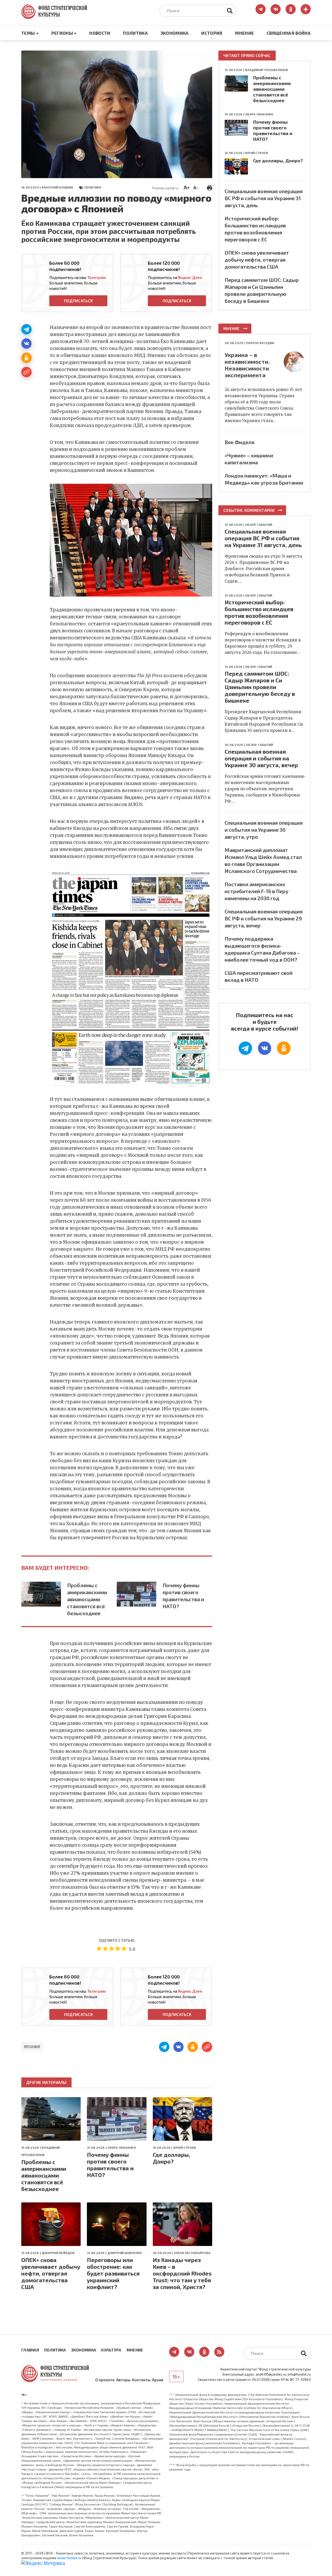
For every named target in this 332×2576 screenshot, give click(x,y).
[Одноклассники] (26, 358)
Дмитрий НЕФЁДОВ (58, 2253)
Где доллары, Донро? (172, 2158)
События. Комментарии (249, 510)
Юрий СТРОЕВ (185, 2147)
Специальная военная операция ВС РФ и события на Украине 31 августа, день (264, 198)
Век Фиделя (240, 442)
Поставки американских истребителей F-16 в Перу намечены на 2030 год (257, 891)
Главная (30, 2350)
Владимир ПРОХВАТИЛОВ (267, 70)
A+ (187, 187)
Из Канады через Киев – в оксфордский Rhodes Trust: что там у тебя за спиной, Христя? (182, 2273)
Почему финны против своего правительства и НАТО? (183, 1596)
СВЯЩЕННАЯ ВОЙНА (289, 33)
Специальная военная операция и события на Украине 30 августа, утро (264, 830)
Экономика (175, 33)
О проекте (105, 2380)
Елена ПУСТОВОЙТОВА (192, 2253)
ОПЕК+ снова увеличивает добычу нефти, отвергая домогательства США (51, 2273)
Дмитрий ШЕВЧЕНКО (125, 2253)
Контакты (141, 2380)
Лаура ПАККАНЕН (121, 2147)
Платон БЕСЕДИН (260, 343)
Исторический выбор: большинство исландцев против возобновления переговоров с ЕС (259, 612)
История (212, 33)
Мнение (244, 33)
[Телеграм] (26, 329)
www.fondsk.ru (69, 2558)
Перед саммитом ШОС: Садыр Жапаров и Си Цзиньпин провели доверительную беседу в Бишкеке (260, 687)
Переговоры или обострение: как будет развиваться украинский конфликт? (113, 2273)
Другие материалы (46, 2082)
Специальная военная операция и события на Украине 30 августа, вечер (261, 758)
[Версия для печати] (210, 187)
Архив (158, 2380)
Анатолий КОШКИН (57, 187)
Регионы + (64, 33)
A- (196, 187)
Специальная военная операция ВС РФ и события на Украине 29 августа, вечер (264, 918)
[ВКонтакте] (26, 344)
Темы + (30, 33)
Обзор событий (259, 524)
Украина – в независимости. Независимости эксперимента (247, 365)
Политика (135, 33)
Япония (32, 2047)
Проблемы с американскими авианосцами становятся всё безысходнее (87, 1599)
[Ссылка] (26, 372)
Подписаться (78, 301)
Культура (111, 2350)
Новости (100, 33)
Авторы (123, 2380)
